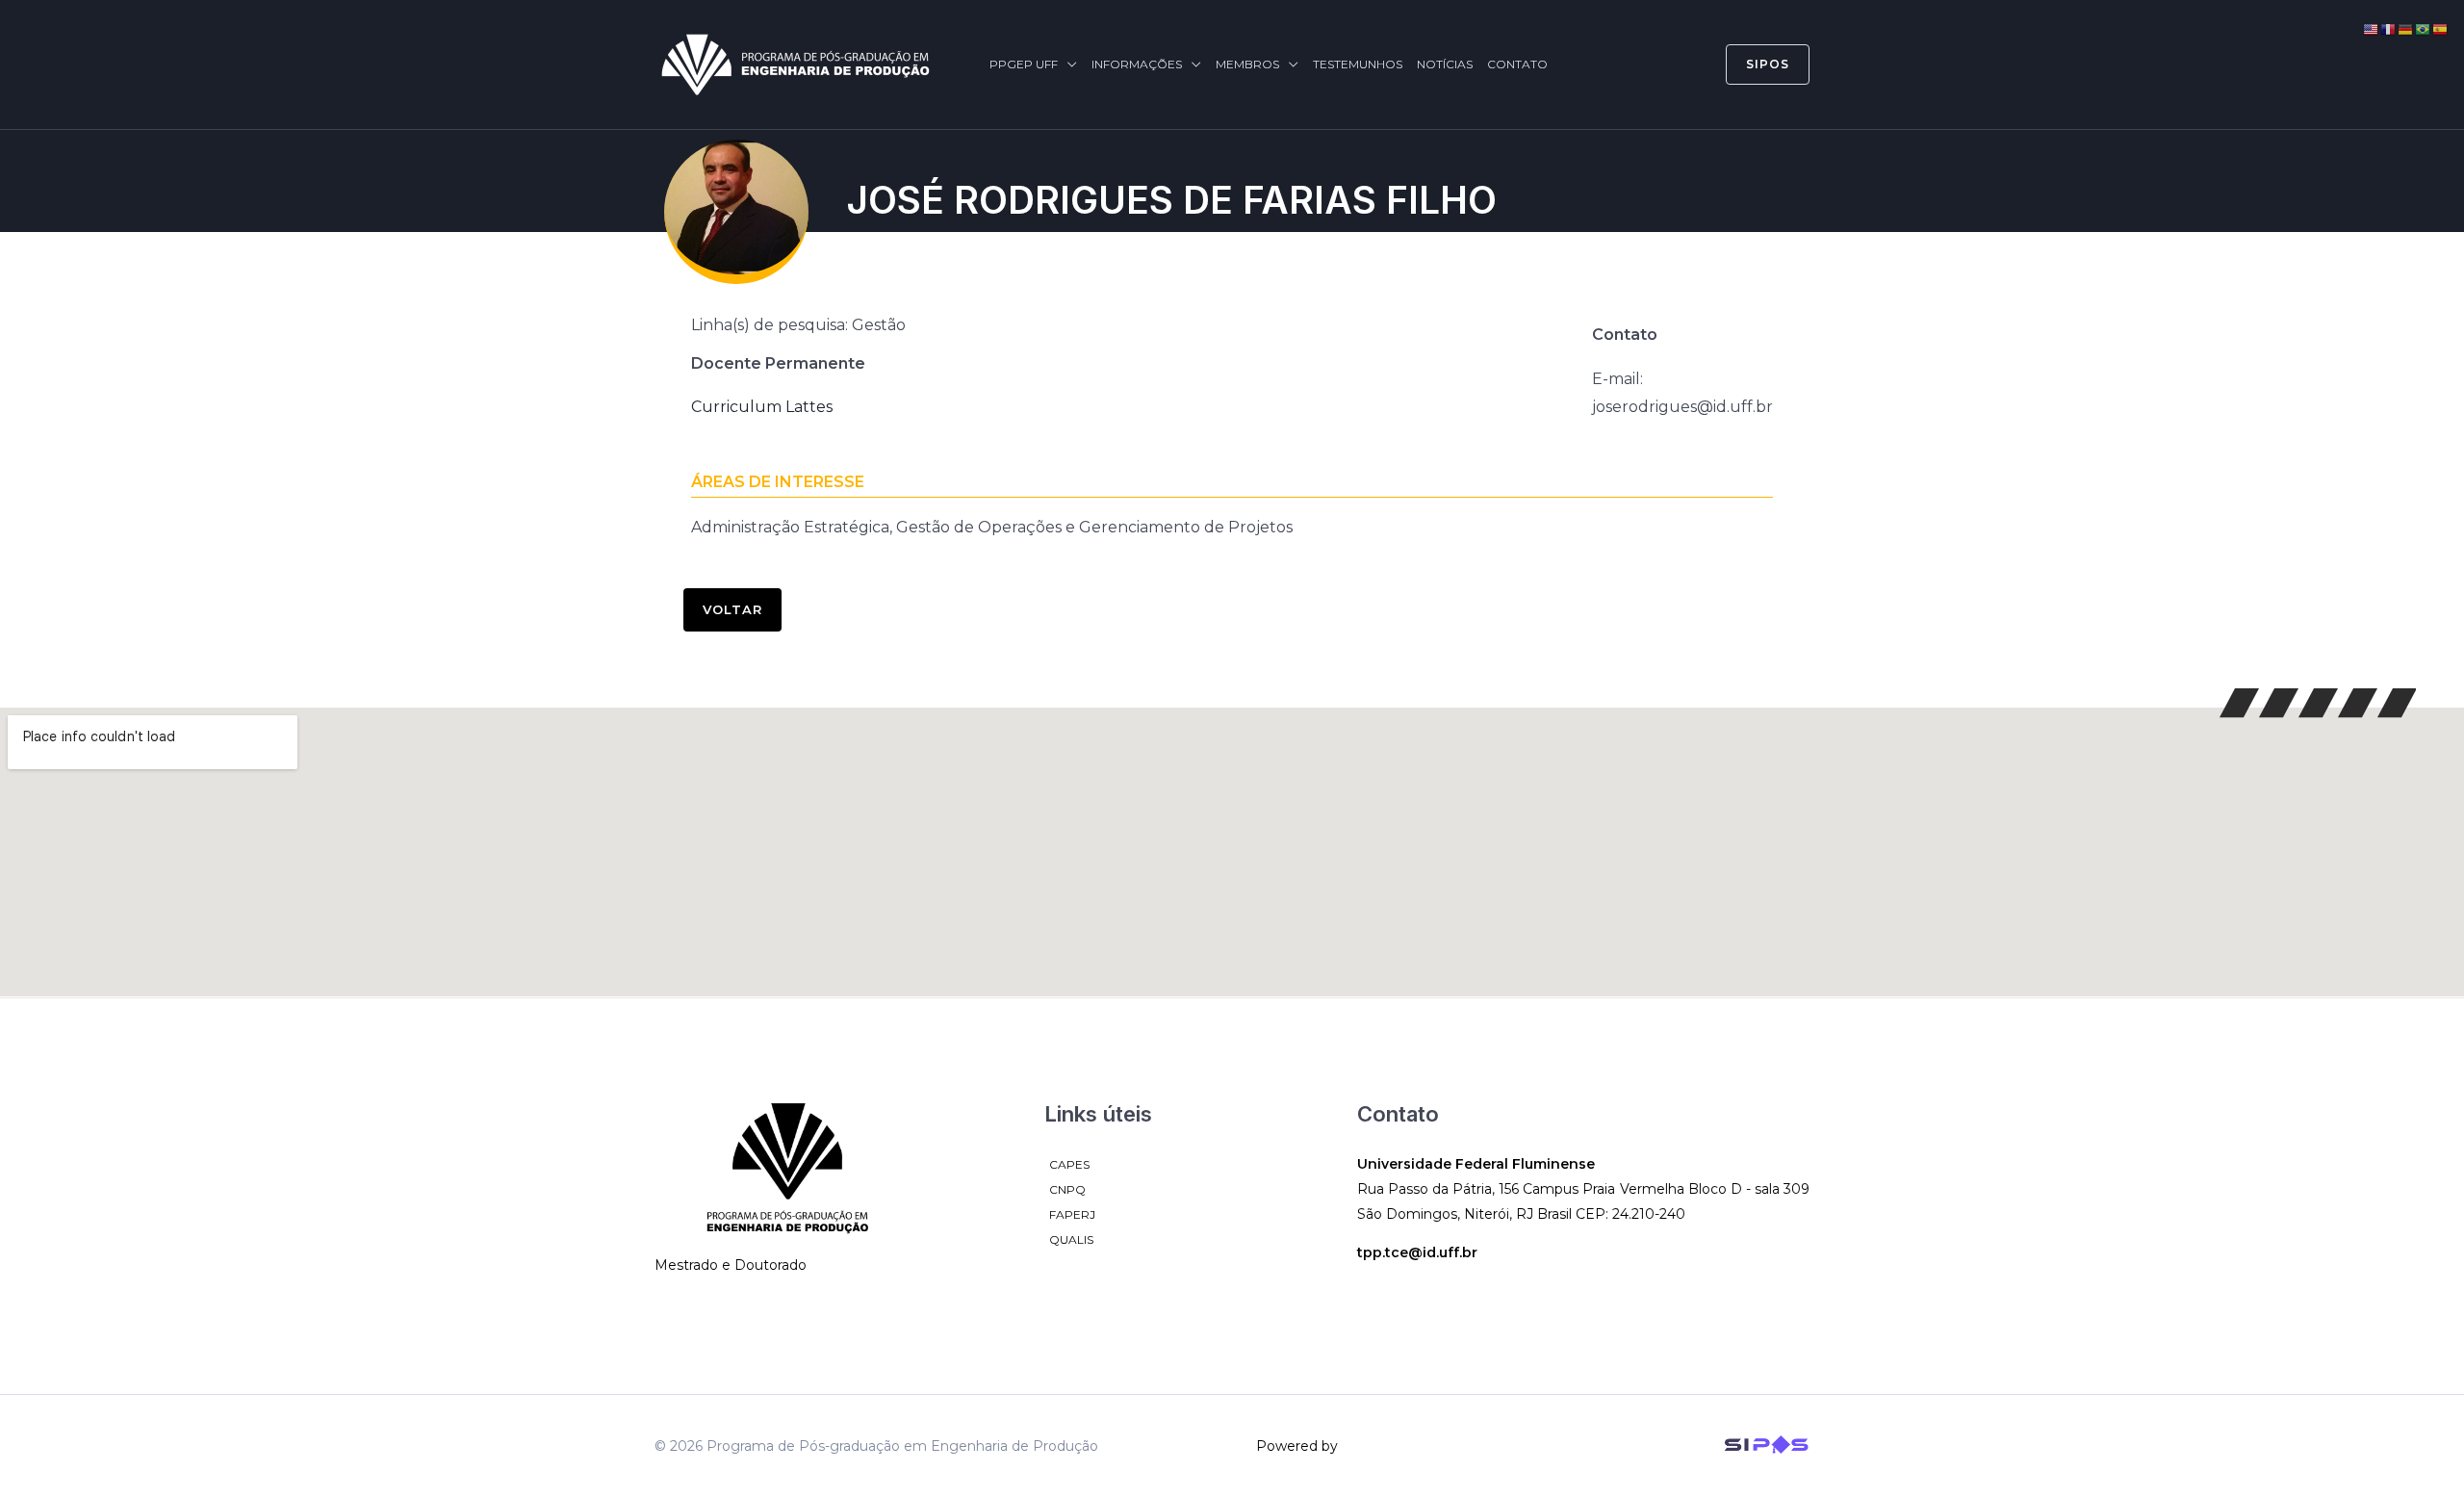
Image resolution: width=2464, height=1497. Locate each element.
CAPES (1069, 1164)
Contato (1517, 64)
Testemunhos (1358, 64)
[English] (2372, 28)
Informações (1137, 64)
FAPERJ (1072, 1214)
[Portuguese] (2424, 28)
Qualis (1071, 1239)
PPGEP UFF (1024, 64)
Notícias (1445, 64)
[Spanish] (2441, 28)
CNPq (1067, 1189)
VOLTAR (732, 609)
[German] (2406, 28)
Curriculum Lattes (762, 407)
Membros (1247, 64)
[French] (2389, 28)
